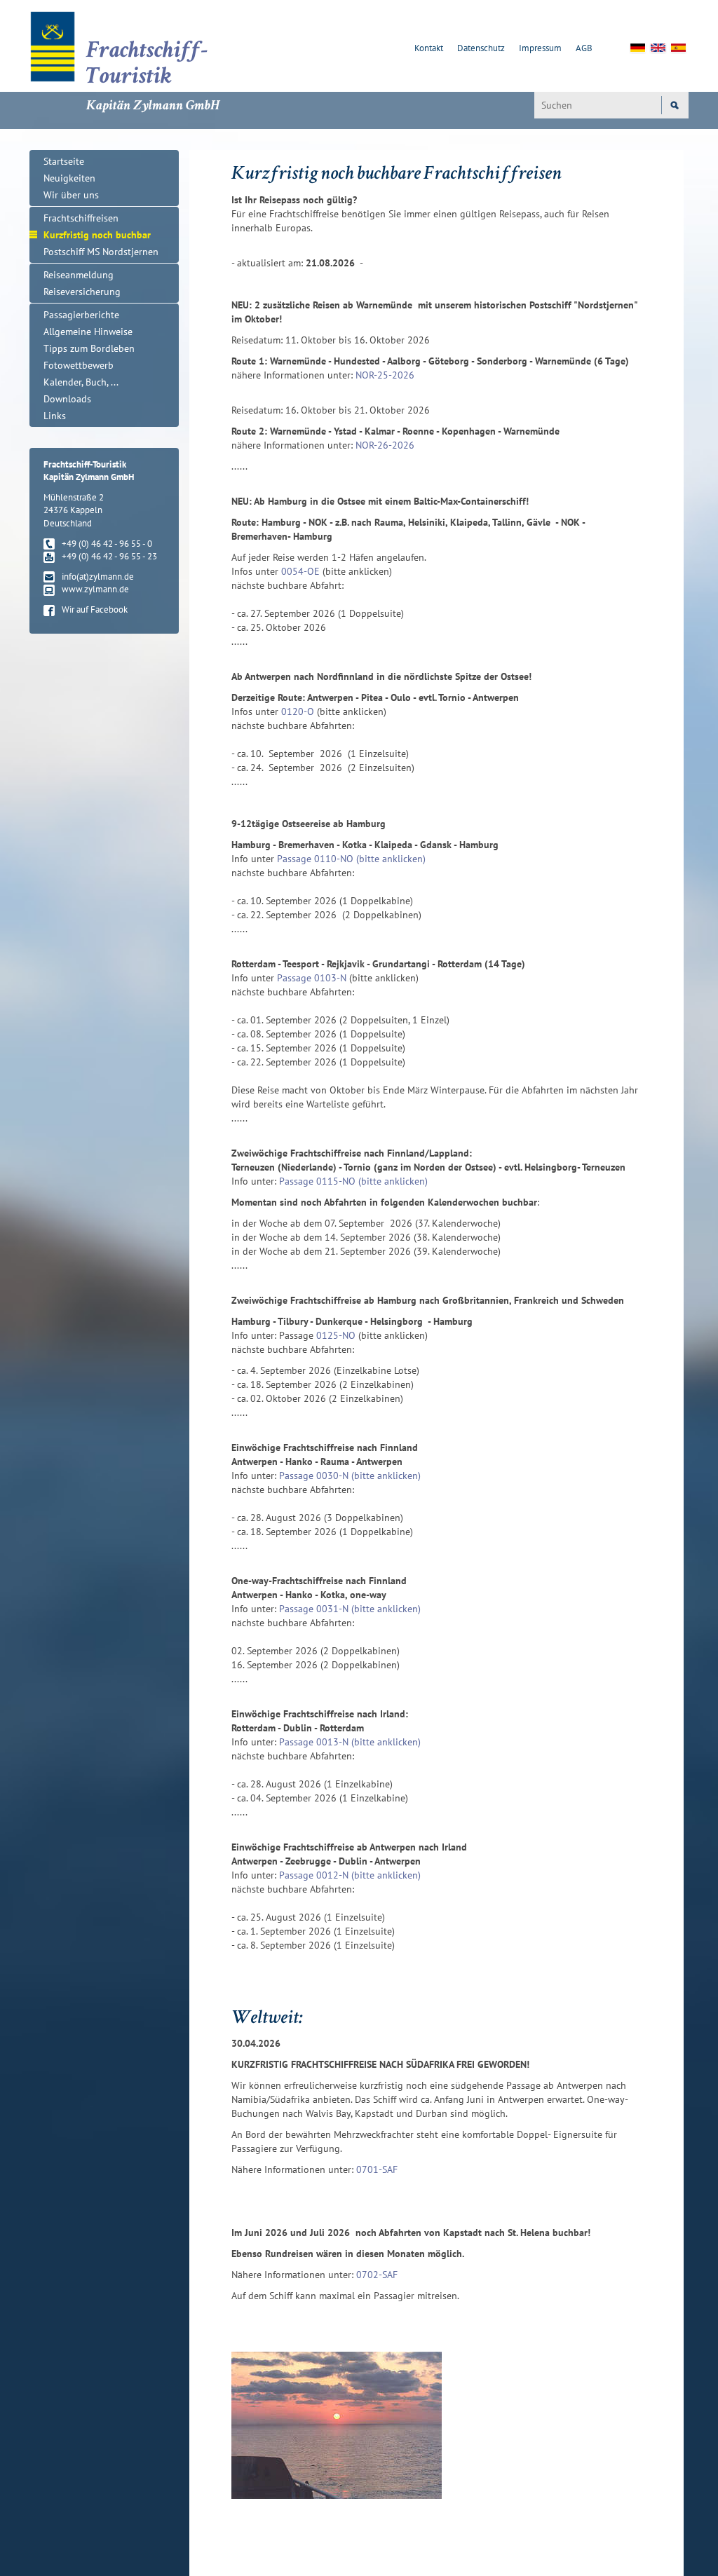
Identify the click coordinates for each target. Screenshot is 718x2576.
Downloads (67, 399)
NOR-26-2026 (385, 445)
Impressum (540, 48)
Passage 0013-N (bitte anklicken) (350, 1742)
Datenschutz (481, 48)
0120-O (298, 711)
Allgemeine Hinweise (88, 332)
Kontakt (429, 48)
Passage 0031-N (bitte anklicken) (350, 1609)
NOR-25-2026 (385, 375)
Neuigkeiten (69, 178)
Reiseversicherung (82, 292)
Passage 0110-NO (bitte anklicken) (351, 859)
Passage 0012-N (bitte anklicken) (350, 1875)
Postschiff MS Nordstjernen (101, 252)
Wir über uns (71, 195)
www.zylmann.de (95, 589)
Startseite (64, 161)
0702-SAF (377, 2275)
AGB (584, 48)
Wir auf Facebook (95, 609)
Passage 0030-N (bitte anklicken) (350, 1476)
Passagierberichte (81, 315)
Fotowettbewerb (79, 365)
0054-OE (300, 571)
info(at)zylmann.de (98, 577)
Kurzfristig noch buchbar (97, 235)
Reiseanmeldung (79, 275)
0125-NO (336, 1335)
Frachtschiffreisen (81, 218)
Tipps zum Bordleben (89, 348)
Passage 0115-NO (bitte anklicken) (353, 1181)
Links (55, 416)
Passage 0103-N (312, 978)
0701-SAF (377, 2169)
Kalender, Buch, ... (81, 382)
